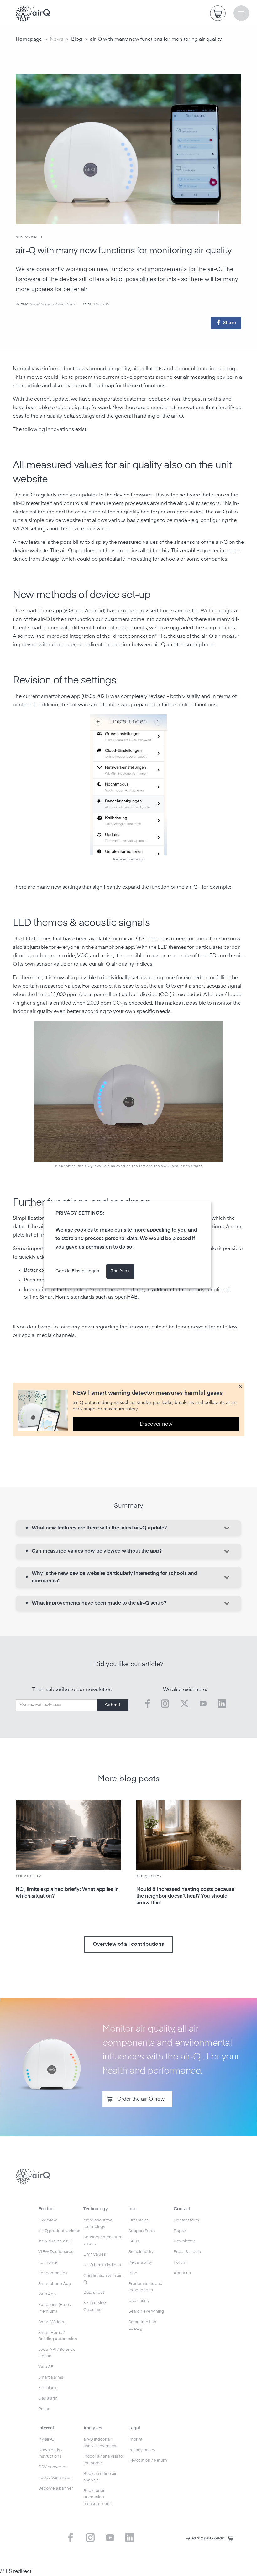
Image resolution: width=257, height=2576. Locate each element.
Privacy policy (142, 2450)
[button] (241, 13)
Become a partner (56, 2488)
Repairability (140, 2263)
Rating (44, 2409)
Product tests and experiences (145, 2287)
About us (182, 2273)
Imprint (135, 2440)
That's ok (120, 1271)
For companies (53, 2273)
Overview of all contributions (128, 1945)
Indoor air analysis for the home (104, 2460)
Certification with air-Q (103, 2279)
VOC (83, 956)
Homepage (29, 39)
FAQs (134, 2241)
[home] (33, 14)
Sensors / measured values (103, 2241)
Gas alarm (48, 2399)
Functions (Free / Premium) (55, 2308)
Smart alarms (51, 2378)
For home (48, 2263)
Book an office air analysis (100, 2477)
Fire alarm (48, 2388)
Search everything (146, 2311)
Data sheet (94, 2293)
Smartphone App (55, 2284)
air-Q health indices (102, 2265)
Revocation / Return (148, 2461)
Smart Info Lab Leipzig (142, 2325)
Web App (47, 2294)
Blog (77, 39)
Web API (46, 2367)
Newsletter (184, 2241)
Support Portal (142, 2231)
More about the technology (98, 2224)
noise (107, 956)
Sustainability (141, 2252)
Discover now (156, 1424)
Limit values (95, 2254)
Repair (180, 2231)
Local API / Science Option (57, 2353)
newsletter (203, 1327)
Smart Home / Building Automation (58, 2336)
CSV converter (52, 2467)
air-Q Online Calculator (95, 2307)
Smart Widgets (52, 2322)
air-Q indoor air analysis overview (100, 2443)
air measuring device (208, 377)
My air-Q (46, 2440)
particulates (209, 948)
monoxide (63, 956)
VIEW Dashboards (56, 2252)
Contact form (186, 2220)
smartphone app (42, 611)
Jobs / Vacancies (55, 2478)
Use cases (139, 2301)
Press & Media (187, 2252)
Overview (48, 2220)
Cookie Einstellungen (77, 1271)
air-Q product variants (59, 2231)
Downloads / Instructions (50, 2454)
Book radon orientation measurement (97, 2498)
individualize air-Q (55, 2241)
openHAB (126, 1297)
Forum (180, 2263)
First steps (139, 2220)
